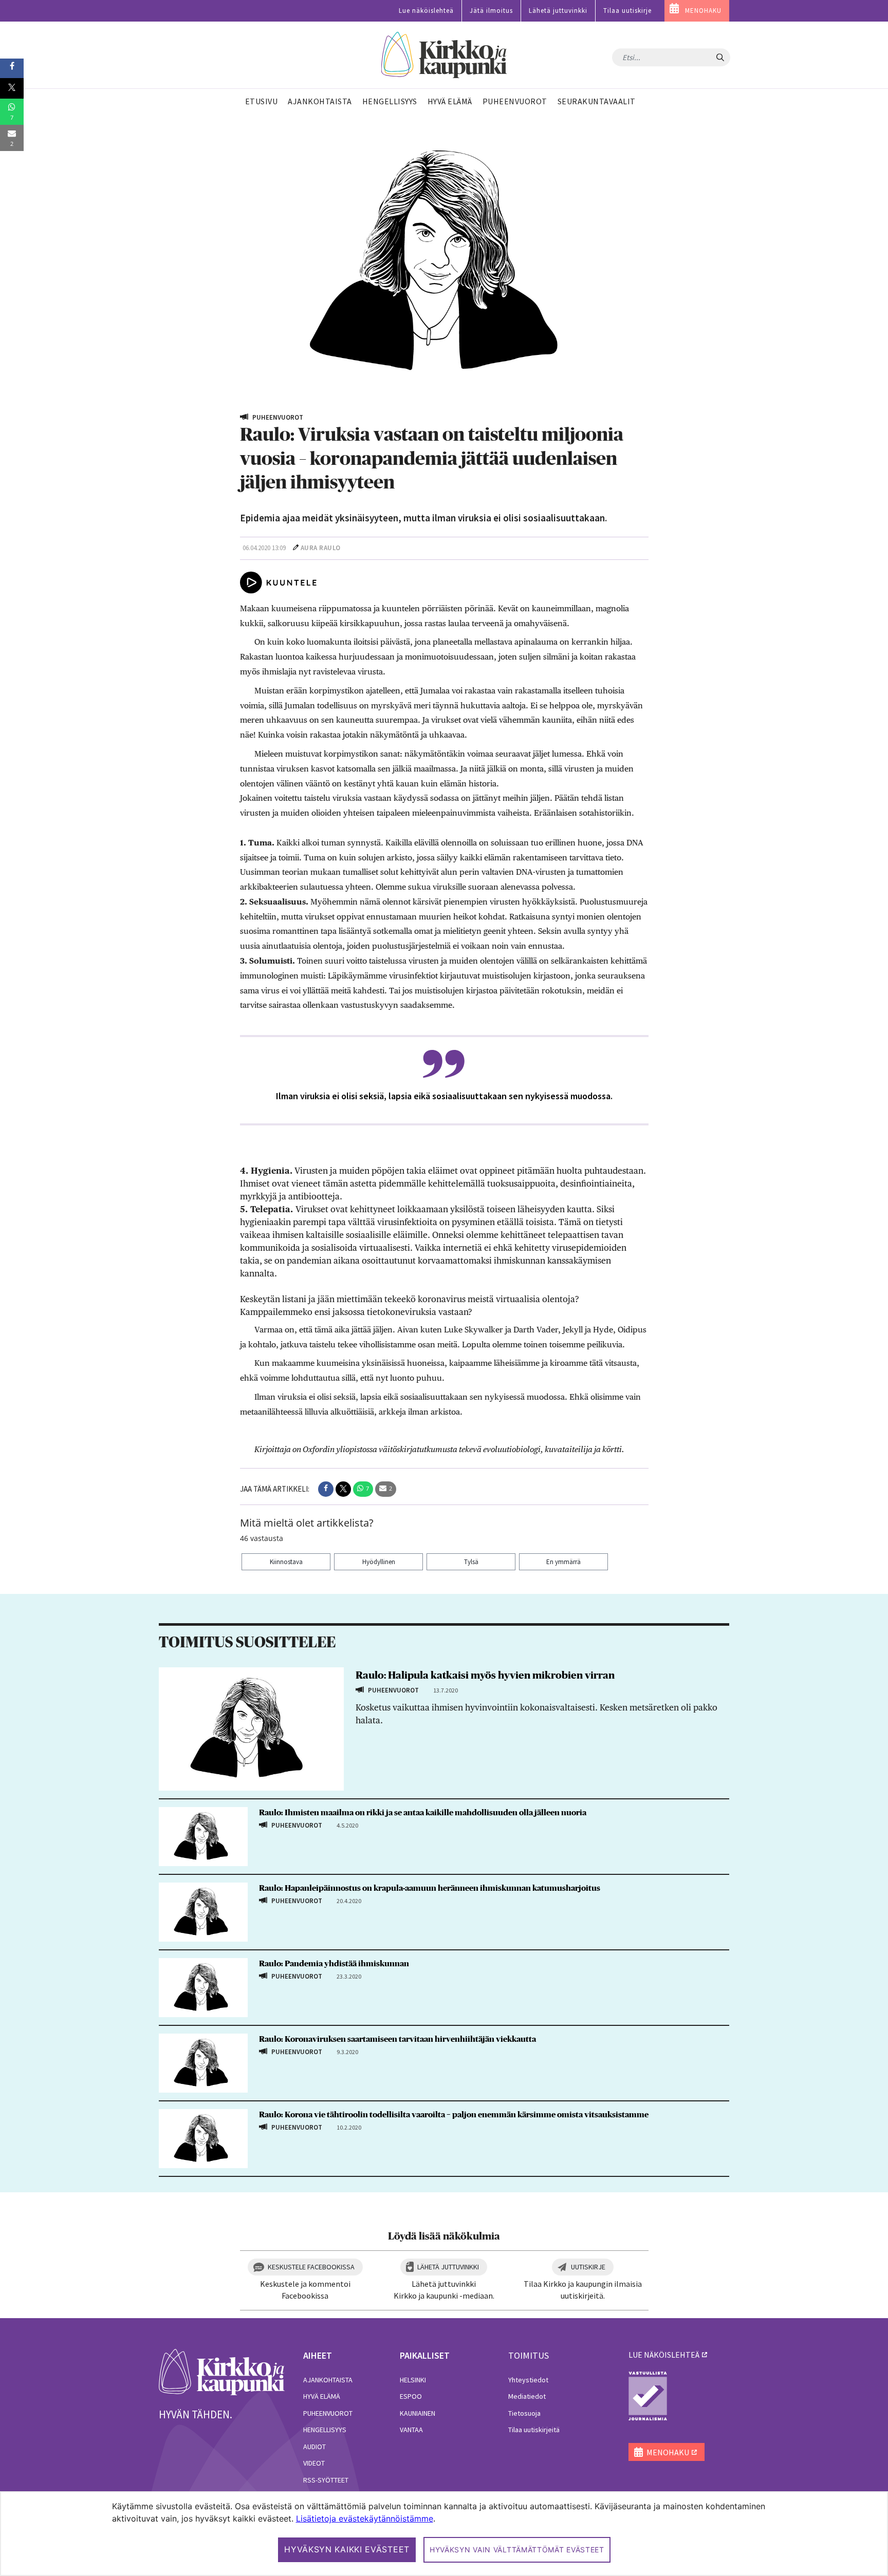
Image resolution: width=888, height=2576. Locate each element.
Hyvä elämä (322, 2396)
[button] (326, 1489)
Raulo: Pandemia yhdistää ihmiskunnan (334, 1964)
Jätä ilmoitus (491, 11)
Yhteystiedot (528, 2380)
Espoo (411, 2396)
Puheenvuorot (328, 2413)
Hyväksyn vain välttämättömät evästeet (517, 2550)
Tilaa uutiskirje (627, 11)
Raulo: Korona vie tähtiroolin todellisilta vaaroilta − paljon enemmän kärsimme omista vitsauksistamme (454, 2115)
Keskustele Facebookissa (311, 2267)
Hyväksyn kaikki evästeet (347, 2549)
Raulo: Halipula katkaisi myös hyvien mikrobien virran (485, 1676)
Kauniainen (418, 2413)
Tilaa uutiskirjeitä (534, 2430)
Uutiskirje (588, 2267)
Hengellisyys (325, 2430)
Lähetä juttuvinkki (558, 11)
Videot (314, 2463)
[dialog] (444, 2534)
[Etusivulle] (444, 55)
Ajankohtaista (328, 2380)
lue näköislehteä (664, 2355)
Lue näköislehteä (426, 11)
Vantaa (411, 2430)
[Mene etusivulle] (222, 2371)
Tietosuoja (524, 2413)
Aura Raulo (321, 548)
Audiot (314, 2447)
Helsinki (413, 2380)
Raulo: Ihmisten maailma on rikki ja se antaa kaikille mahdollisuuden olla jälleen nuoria (423, 1813)
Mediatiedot (527, 2396)
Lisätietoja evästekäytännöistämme (365, 2518)
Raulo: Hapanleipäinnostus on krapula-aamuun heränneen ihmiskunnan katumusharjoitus (430, 1888)
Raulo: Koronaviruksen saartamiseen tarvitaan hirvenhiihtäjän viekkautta (397, 2039)
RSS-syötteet (326, 2480)
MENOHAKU (703, 11)
